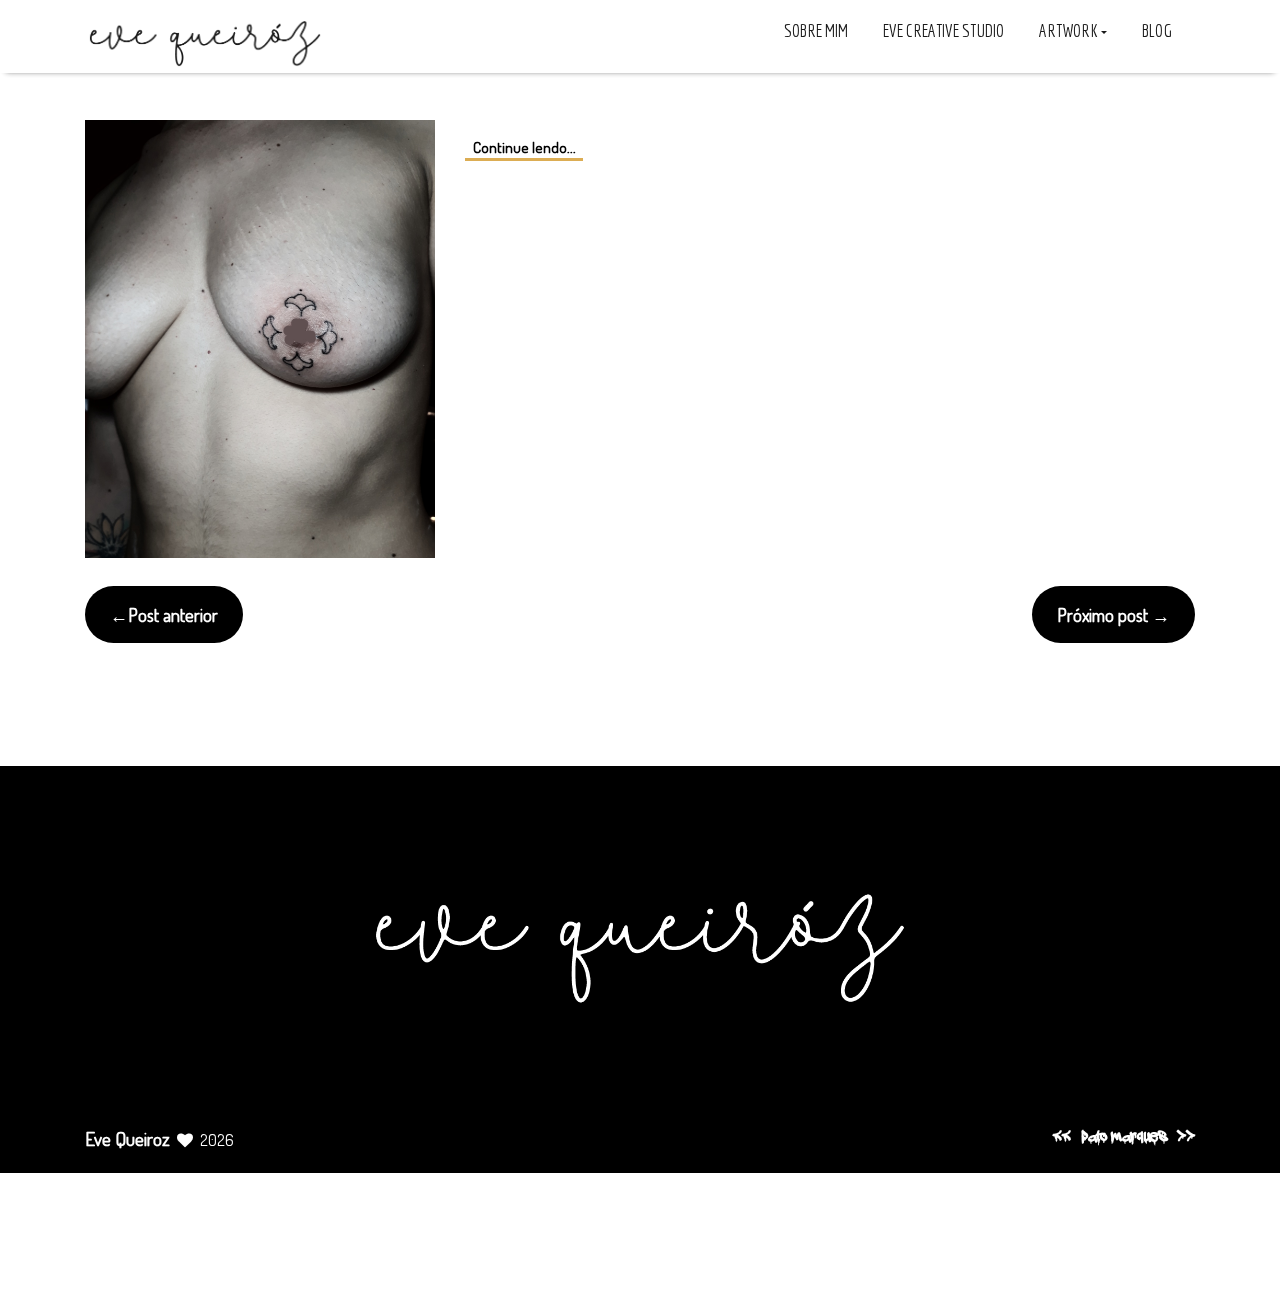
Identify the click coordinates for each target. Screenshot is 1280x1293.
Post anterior (173, 614)
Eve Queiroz (127, 1138)
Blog (1157, 30)
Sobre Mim (816, 30)
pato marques (1124, 1138)
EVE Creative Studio (943, 30)
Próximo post (1102, 614)
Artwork (1070, 30)
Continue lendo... (524, 146)
